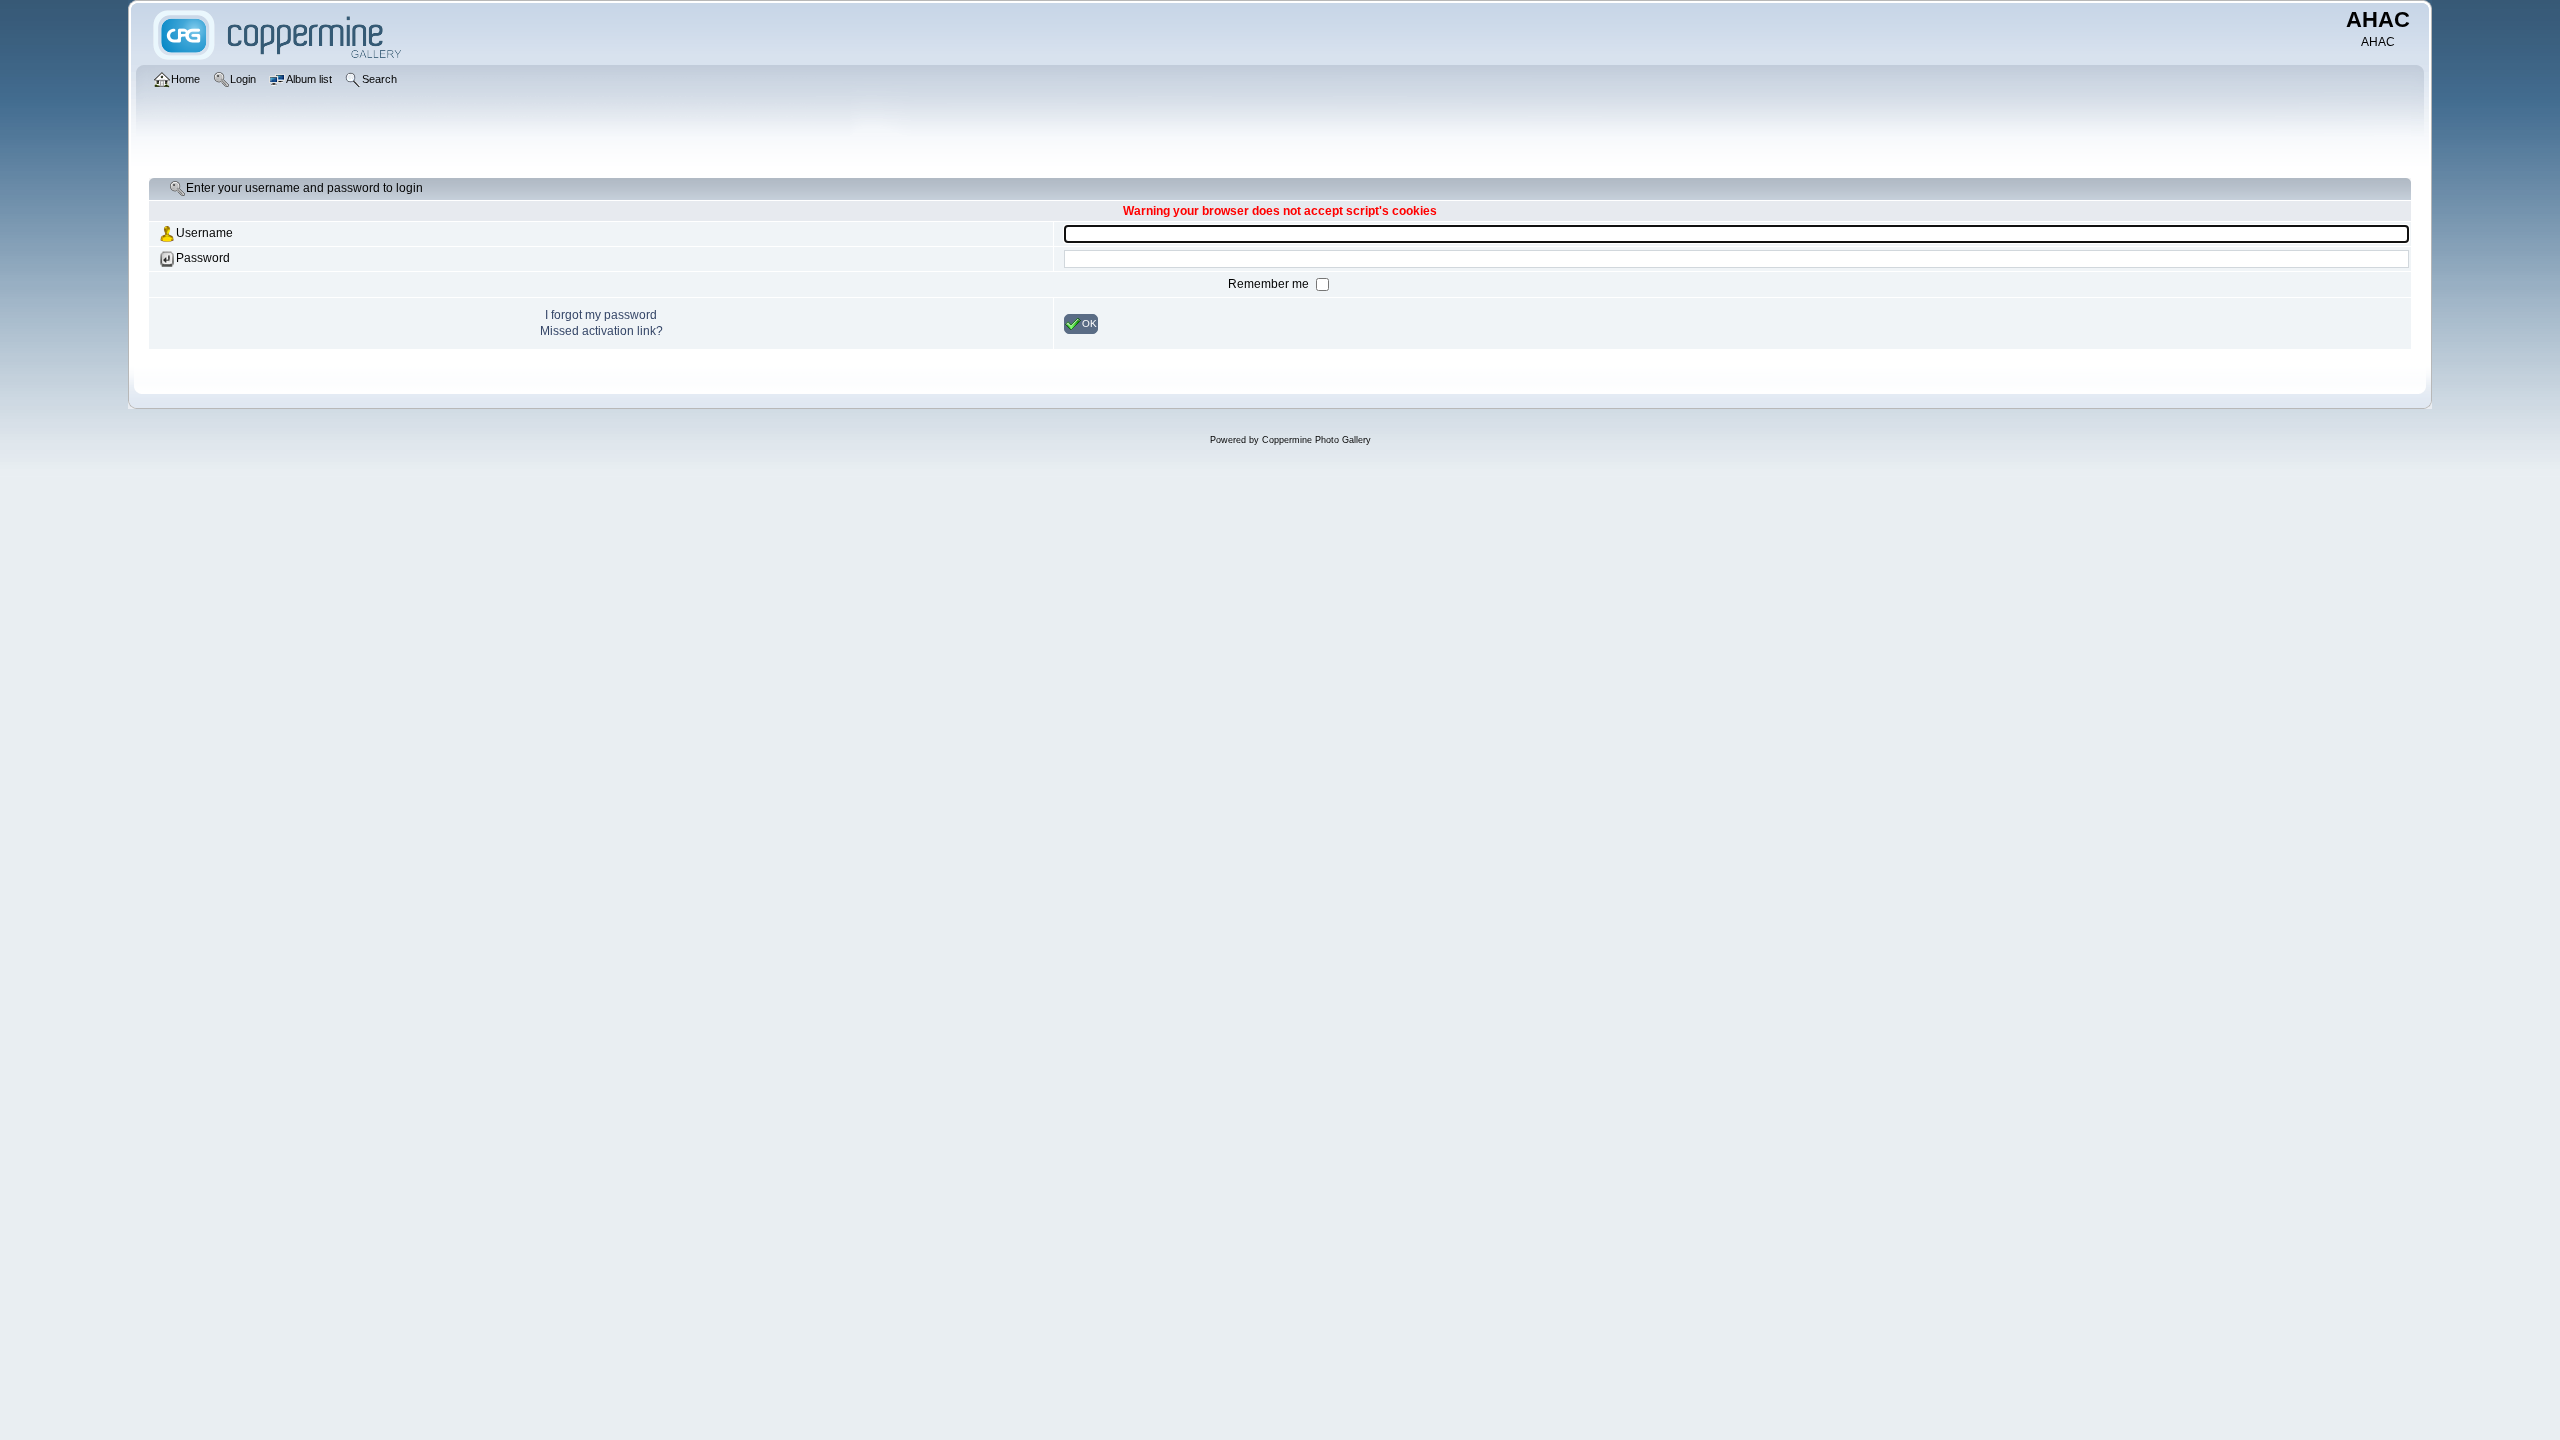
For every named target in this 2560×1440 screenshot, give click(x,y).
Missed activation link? (601, 331)
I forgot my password (601, 315)
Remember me (1270, 284)
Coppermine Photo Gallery (1316, 440)
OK (1089, 322)
